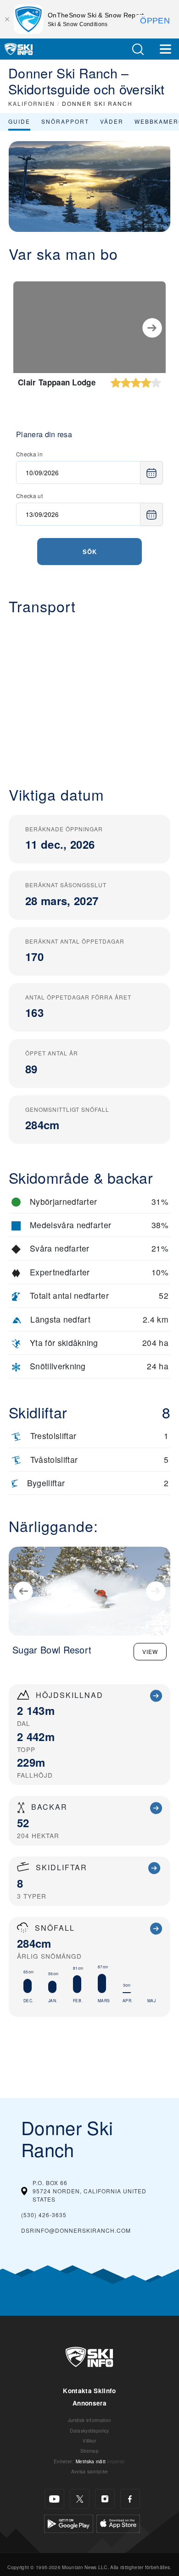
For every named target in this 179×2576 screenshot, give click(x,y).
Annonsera (89, 2403)
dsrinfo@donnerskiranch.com (76, 2230)
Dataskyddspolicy (89, 2430)
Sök (90, 552)
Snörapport (65, 121)
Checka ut (29, 496)
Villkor (89, 2441)
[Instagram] (105, 2499)
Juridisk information (89, 2420)
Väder (112, 121)
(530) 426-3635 (44, 2215)
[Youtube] (54, 2499)
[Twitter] (80, 2499)
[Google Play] (69, 2523)
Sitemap (89, 2451)
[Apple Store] (118, 2523)
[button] (138, 49)
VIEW (150, 1651)
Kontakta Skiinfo (89, 2391)
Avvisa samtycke (90, 2471)
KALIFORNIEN (32, 103)
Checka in (29, 454)
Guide (19, 121)
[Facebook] (130, 2499)
